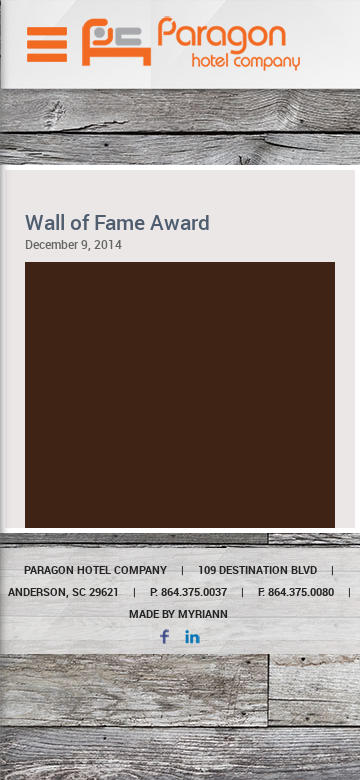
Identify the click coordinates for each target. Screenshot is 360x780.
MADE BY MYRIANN (178, 613)
